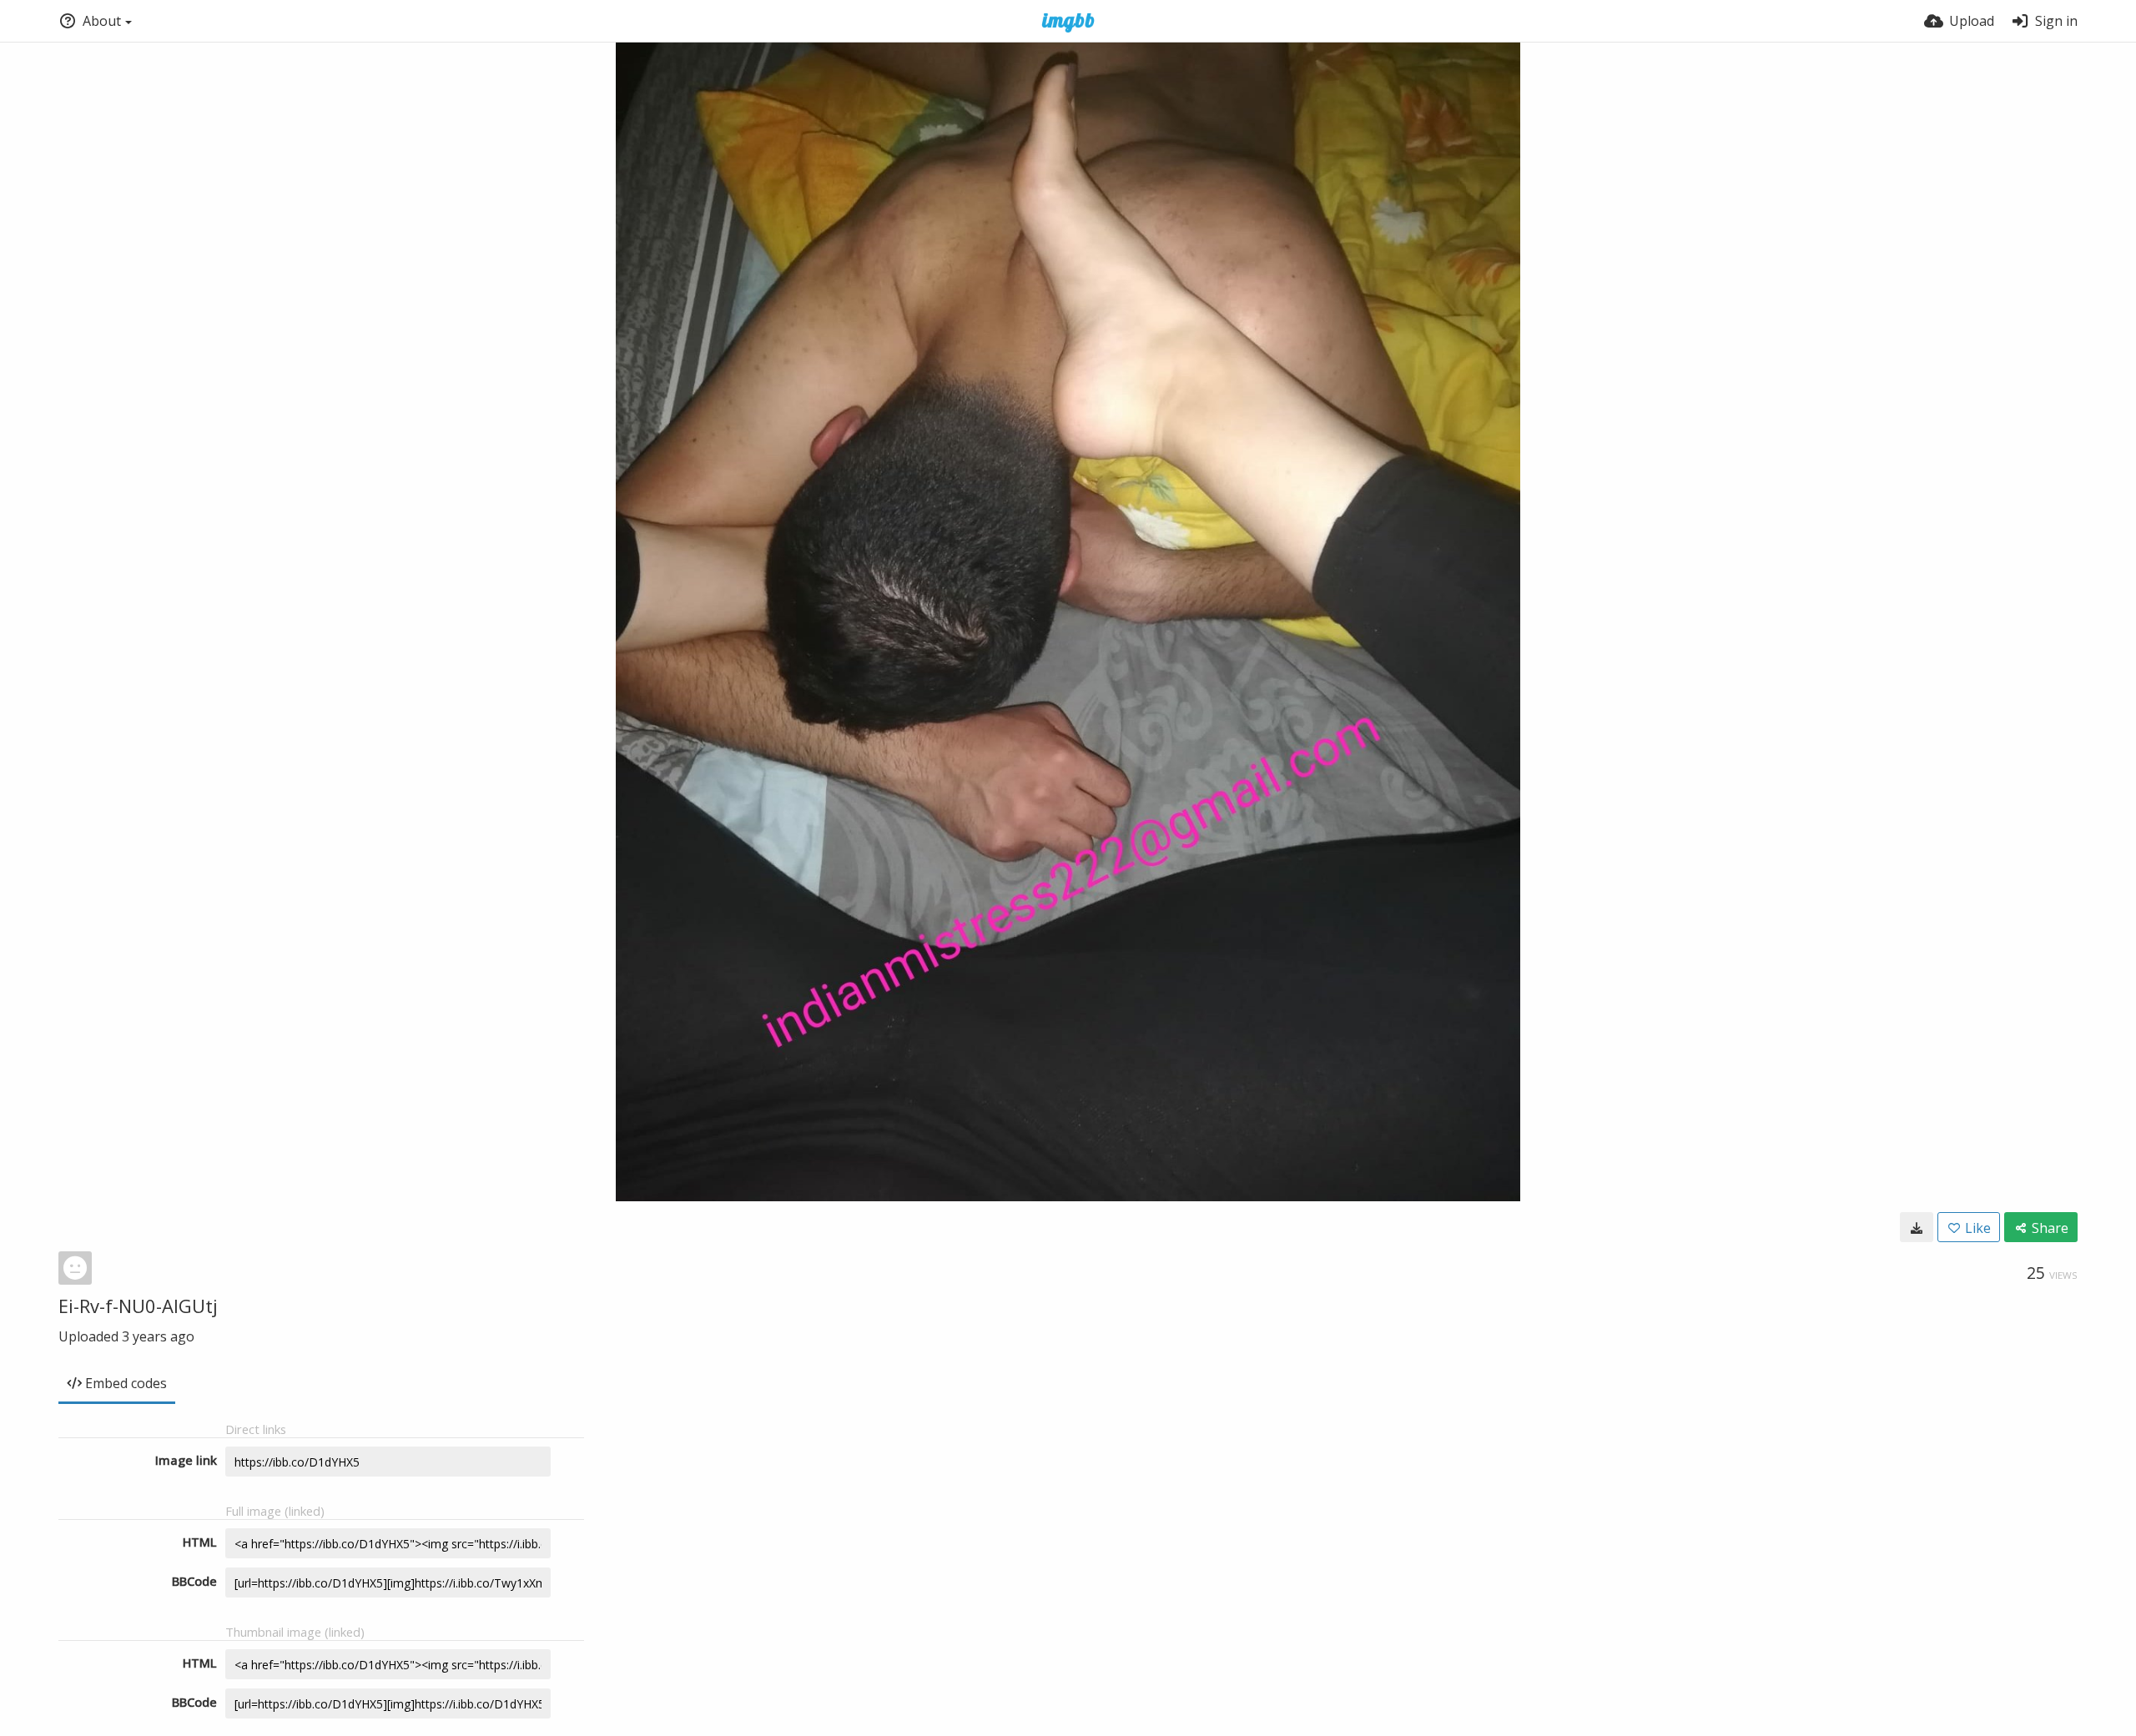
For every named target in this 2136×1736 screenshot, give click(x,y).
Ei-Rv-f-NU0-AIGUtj (138, 1306)
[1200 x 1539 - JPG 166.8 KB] (1917, 1227)
